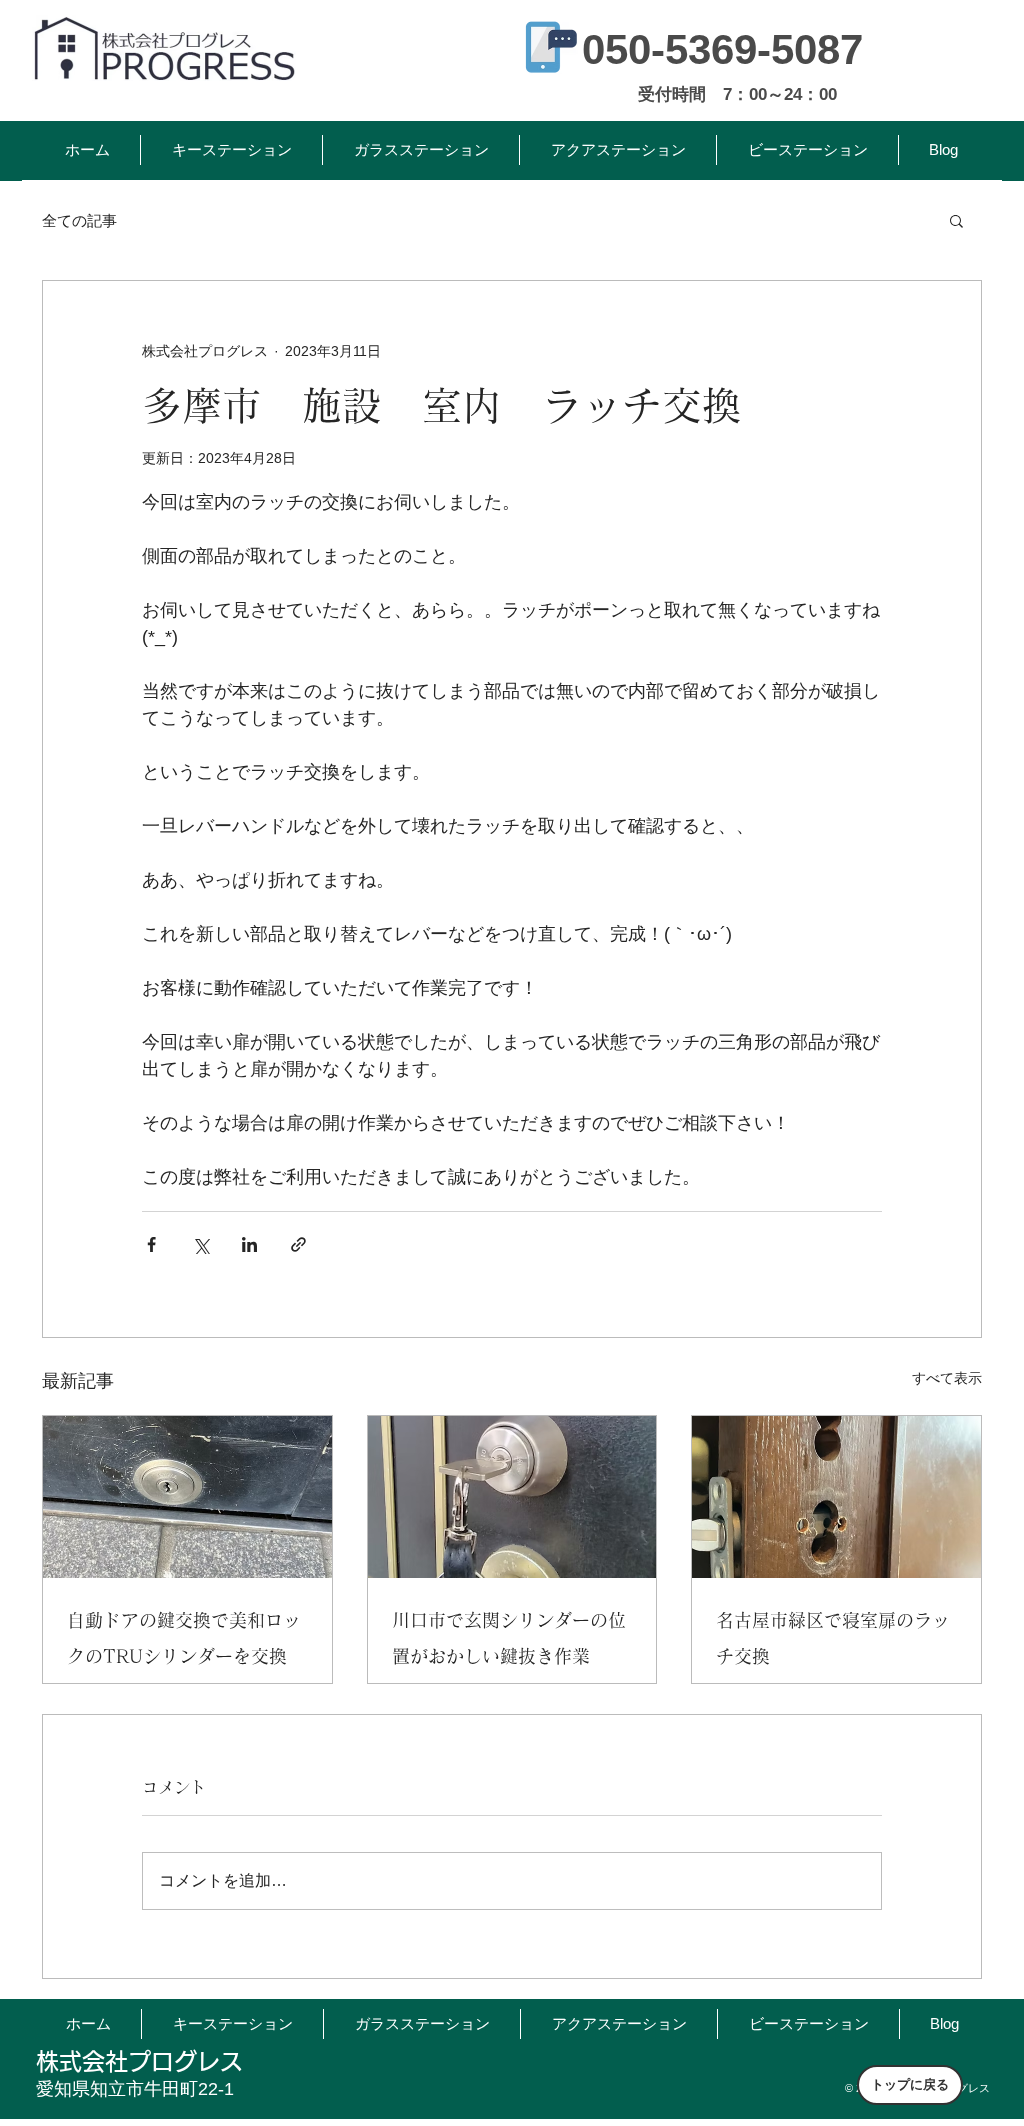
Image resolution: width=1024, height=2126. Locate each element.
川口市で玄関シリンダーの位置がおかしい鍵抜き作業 (509, 1638)
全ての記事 (79, 220)
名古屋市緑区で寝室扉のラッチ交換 (833, 1638)
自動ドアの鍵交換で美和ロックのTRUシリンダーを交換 (184, 1638)
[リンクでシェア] (298, 1244)
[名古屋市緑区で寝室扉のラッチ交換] (836, 1497)
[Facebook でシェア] (151, 1244)
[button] (956, 220)
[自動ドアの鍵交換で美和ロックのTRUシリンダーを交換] (187, 1497)
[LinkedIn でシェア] (249, 1244)
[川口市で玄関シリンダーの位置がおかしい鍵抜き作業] (512, 1497)
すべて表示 (947, 1378)
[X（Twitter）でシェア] (200, 1244)
